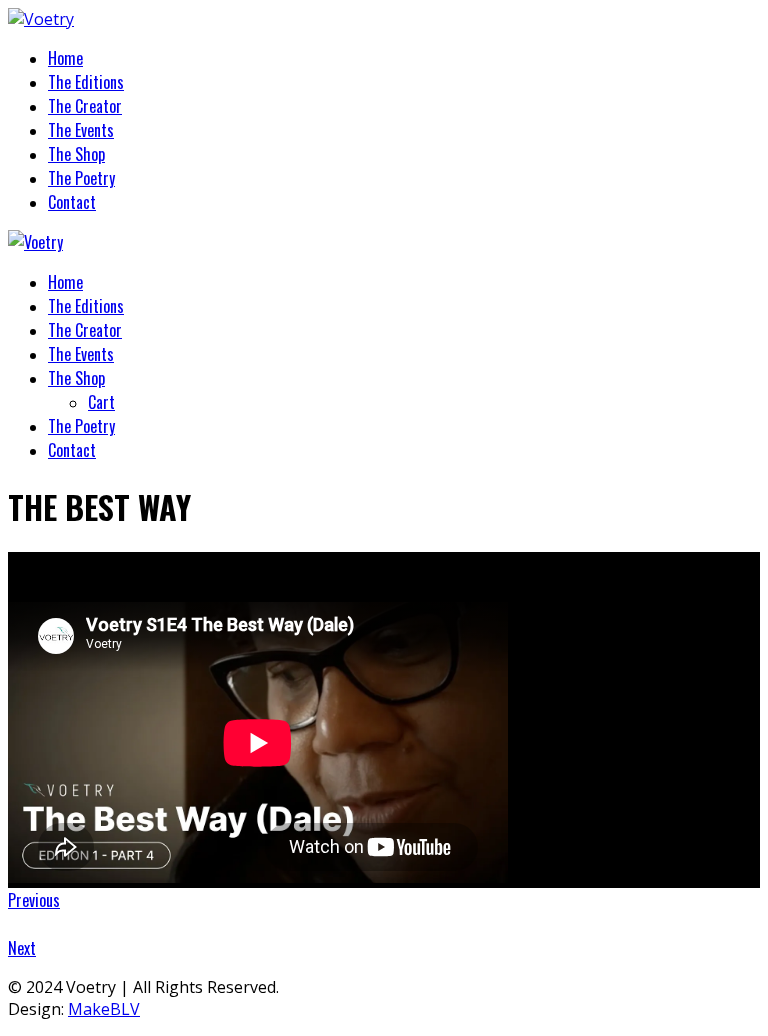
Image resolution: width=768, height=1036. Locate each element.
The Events (81, 130)
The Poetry (81, 178)
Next (22, 948)
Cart (101, 402)
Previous (34, 900)
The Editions (86, 82)
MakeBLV (104, 1009)
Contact (72, 202)
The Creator (85, 106)
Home (65, 58)
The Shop (76, 154)
